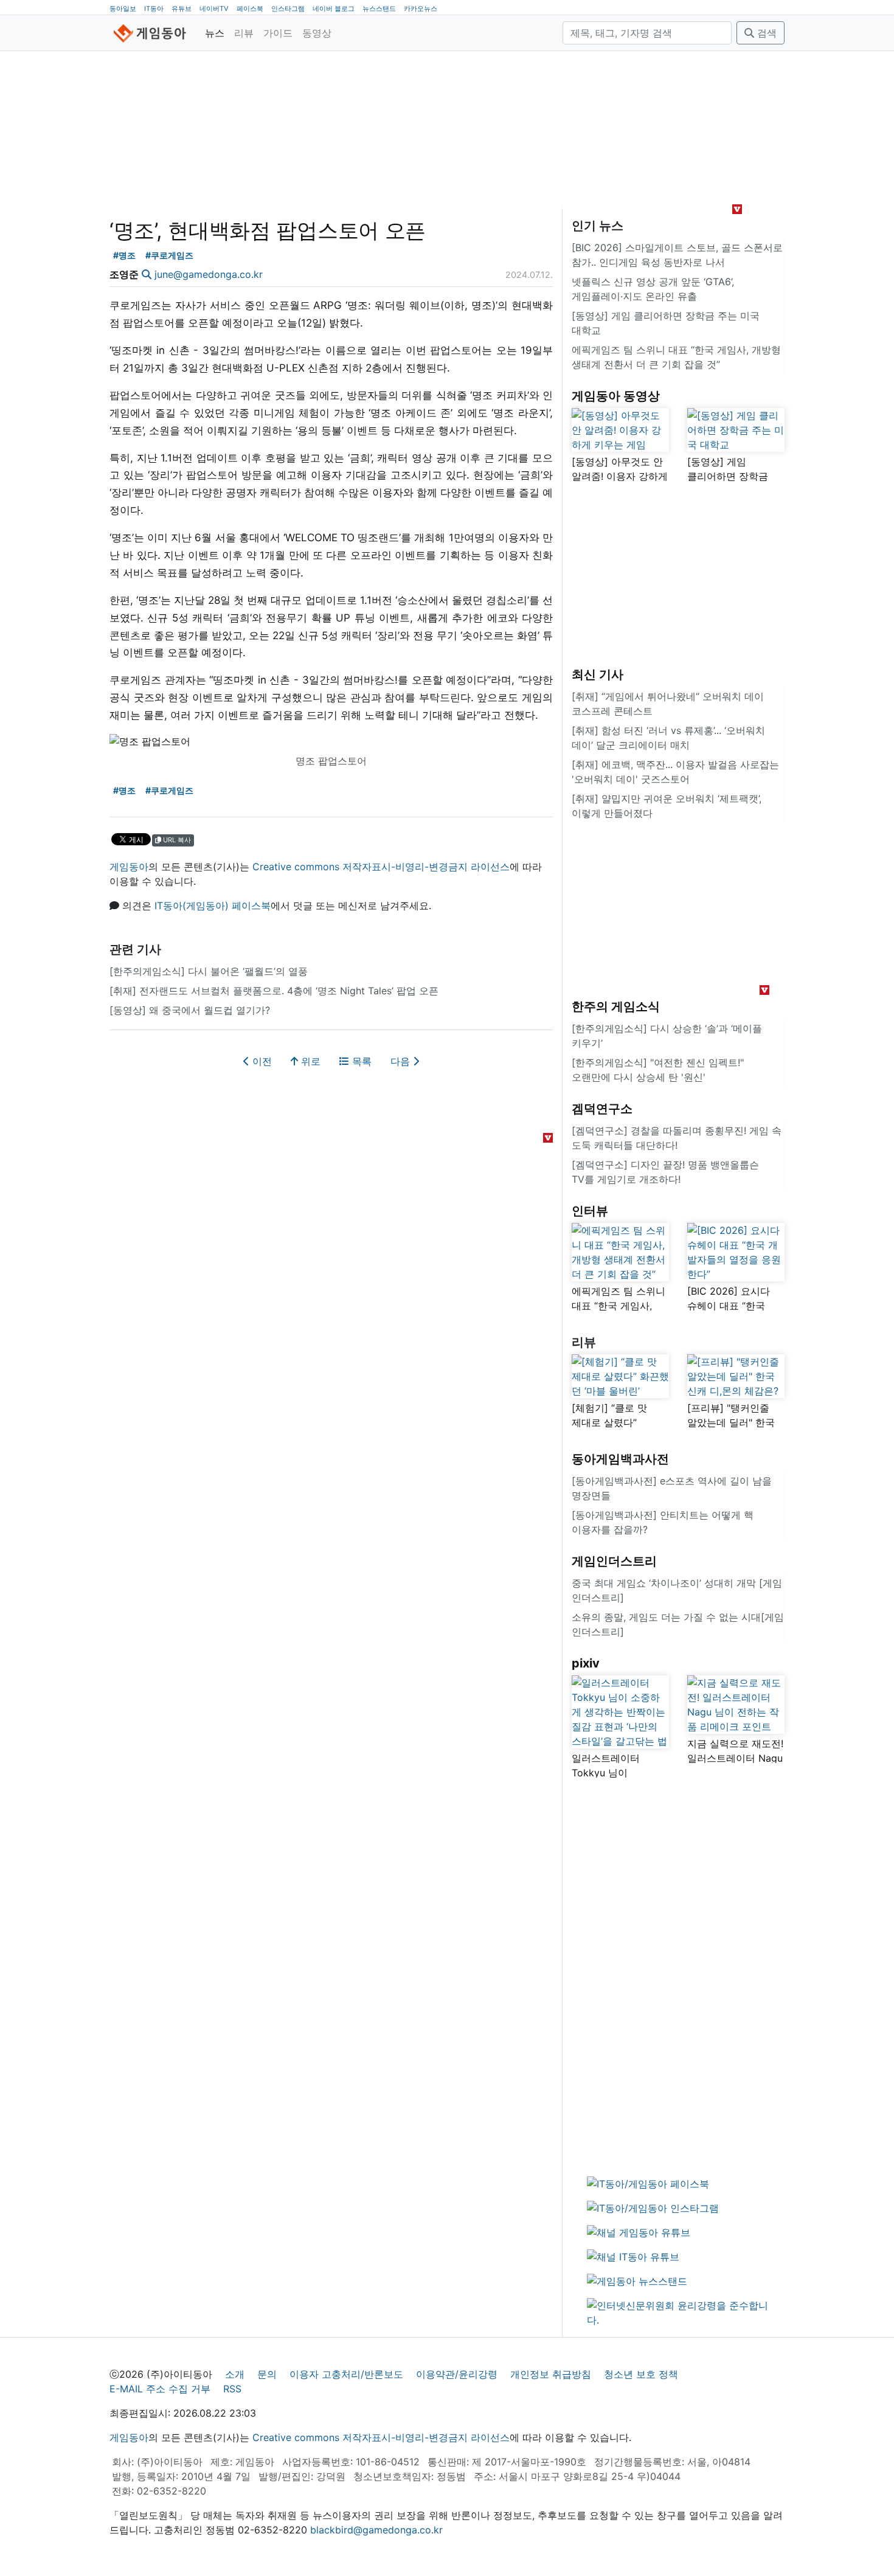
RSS (232, 2389)
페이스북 (250, 9)
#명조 (124, 255)
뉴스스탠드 (379, 9)
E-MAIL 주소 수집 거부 (160, 2389)
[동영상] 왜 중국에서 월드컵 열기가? (190, 1010)
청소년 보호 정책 (641, 2374)
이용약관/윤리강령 (457, 2374)
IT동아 (154, 9)
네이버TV (214, 9)
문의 (267, 2374)
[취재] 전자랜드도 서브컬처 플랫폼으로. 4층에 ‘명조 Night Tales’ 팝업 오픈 (274, 991)
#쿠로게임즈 (169, 255)
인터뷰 (590, 1211)
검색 (765, 33)
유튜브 (182, 9)
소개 (235, 2374)
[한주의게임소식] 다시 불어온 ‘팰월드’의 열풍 (209, 971)
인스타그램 (288, 9)
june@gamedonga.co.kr (209, 274)
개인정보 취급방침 (551, 2374)
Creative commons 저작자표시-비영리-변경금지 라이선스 (381, 867)
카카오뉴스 (421, 9)
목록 (360, 1061)
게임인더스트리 (614, 1561)
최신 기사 (598, 674)
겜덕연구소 (602, 1109)
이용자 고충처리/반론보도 (346, 2374)
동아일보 (123, 9)
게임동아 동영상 (616, 396)
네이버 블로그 (334, 9)
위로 (309, 1061)
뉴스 (215, 33)
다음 (402, 1061)
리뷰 (244, 33)
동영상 (317, 33)
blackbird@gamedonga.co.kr (376, 2530)
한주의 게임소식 (616, 1006)
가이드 (278, 33)
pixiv (586, 1663)
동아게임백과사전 (620, 1459)
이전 (261, 1061)
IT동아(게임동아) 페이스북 (213, 905)
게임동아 (129, 867)
